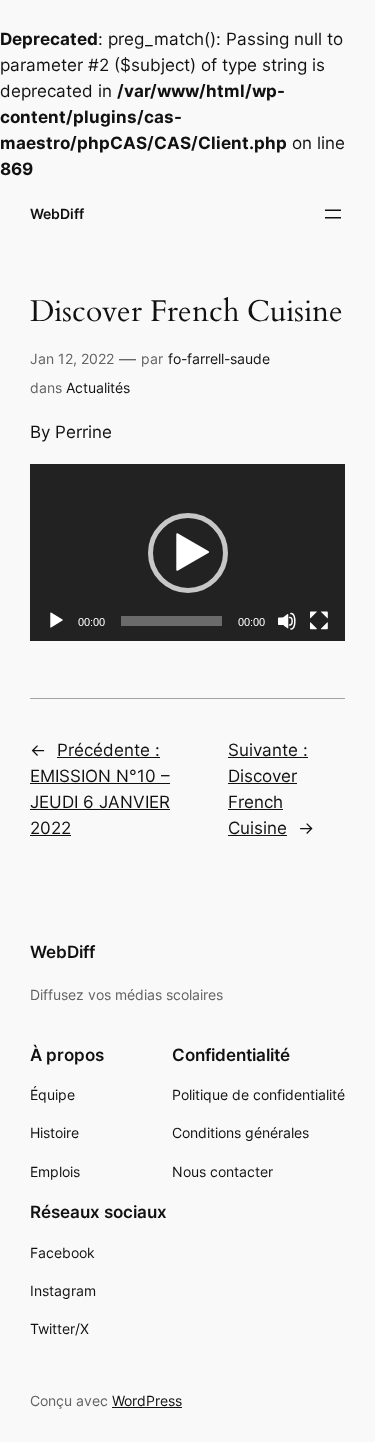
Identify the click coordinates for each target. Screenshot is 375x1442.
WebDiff (57, 213)
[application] (187, 552)
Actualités (98, 387)
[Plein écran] (319, 621)
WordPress (147, 1400)
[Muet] (287, 621)
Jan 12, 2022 (72, 358)
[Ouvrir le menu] (333, 214)
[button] (188, 553)
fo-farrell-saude (219, 358)
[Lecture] (56, 621)
